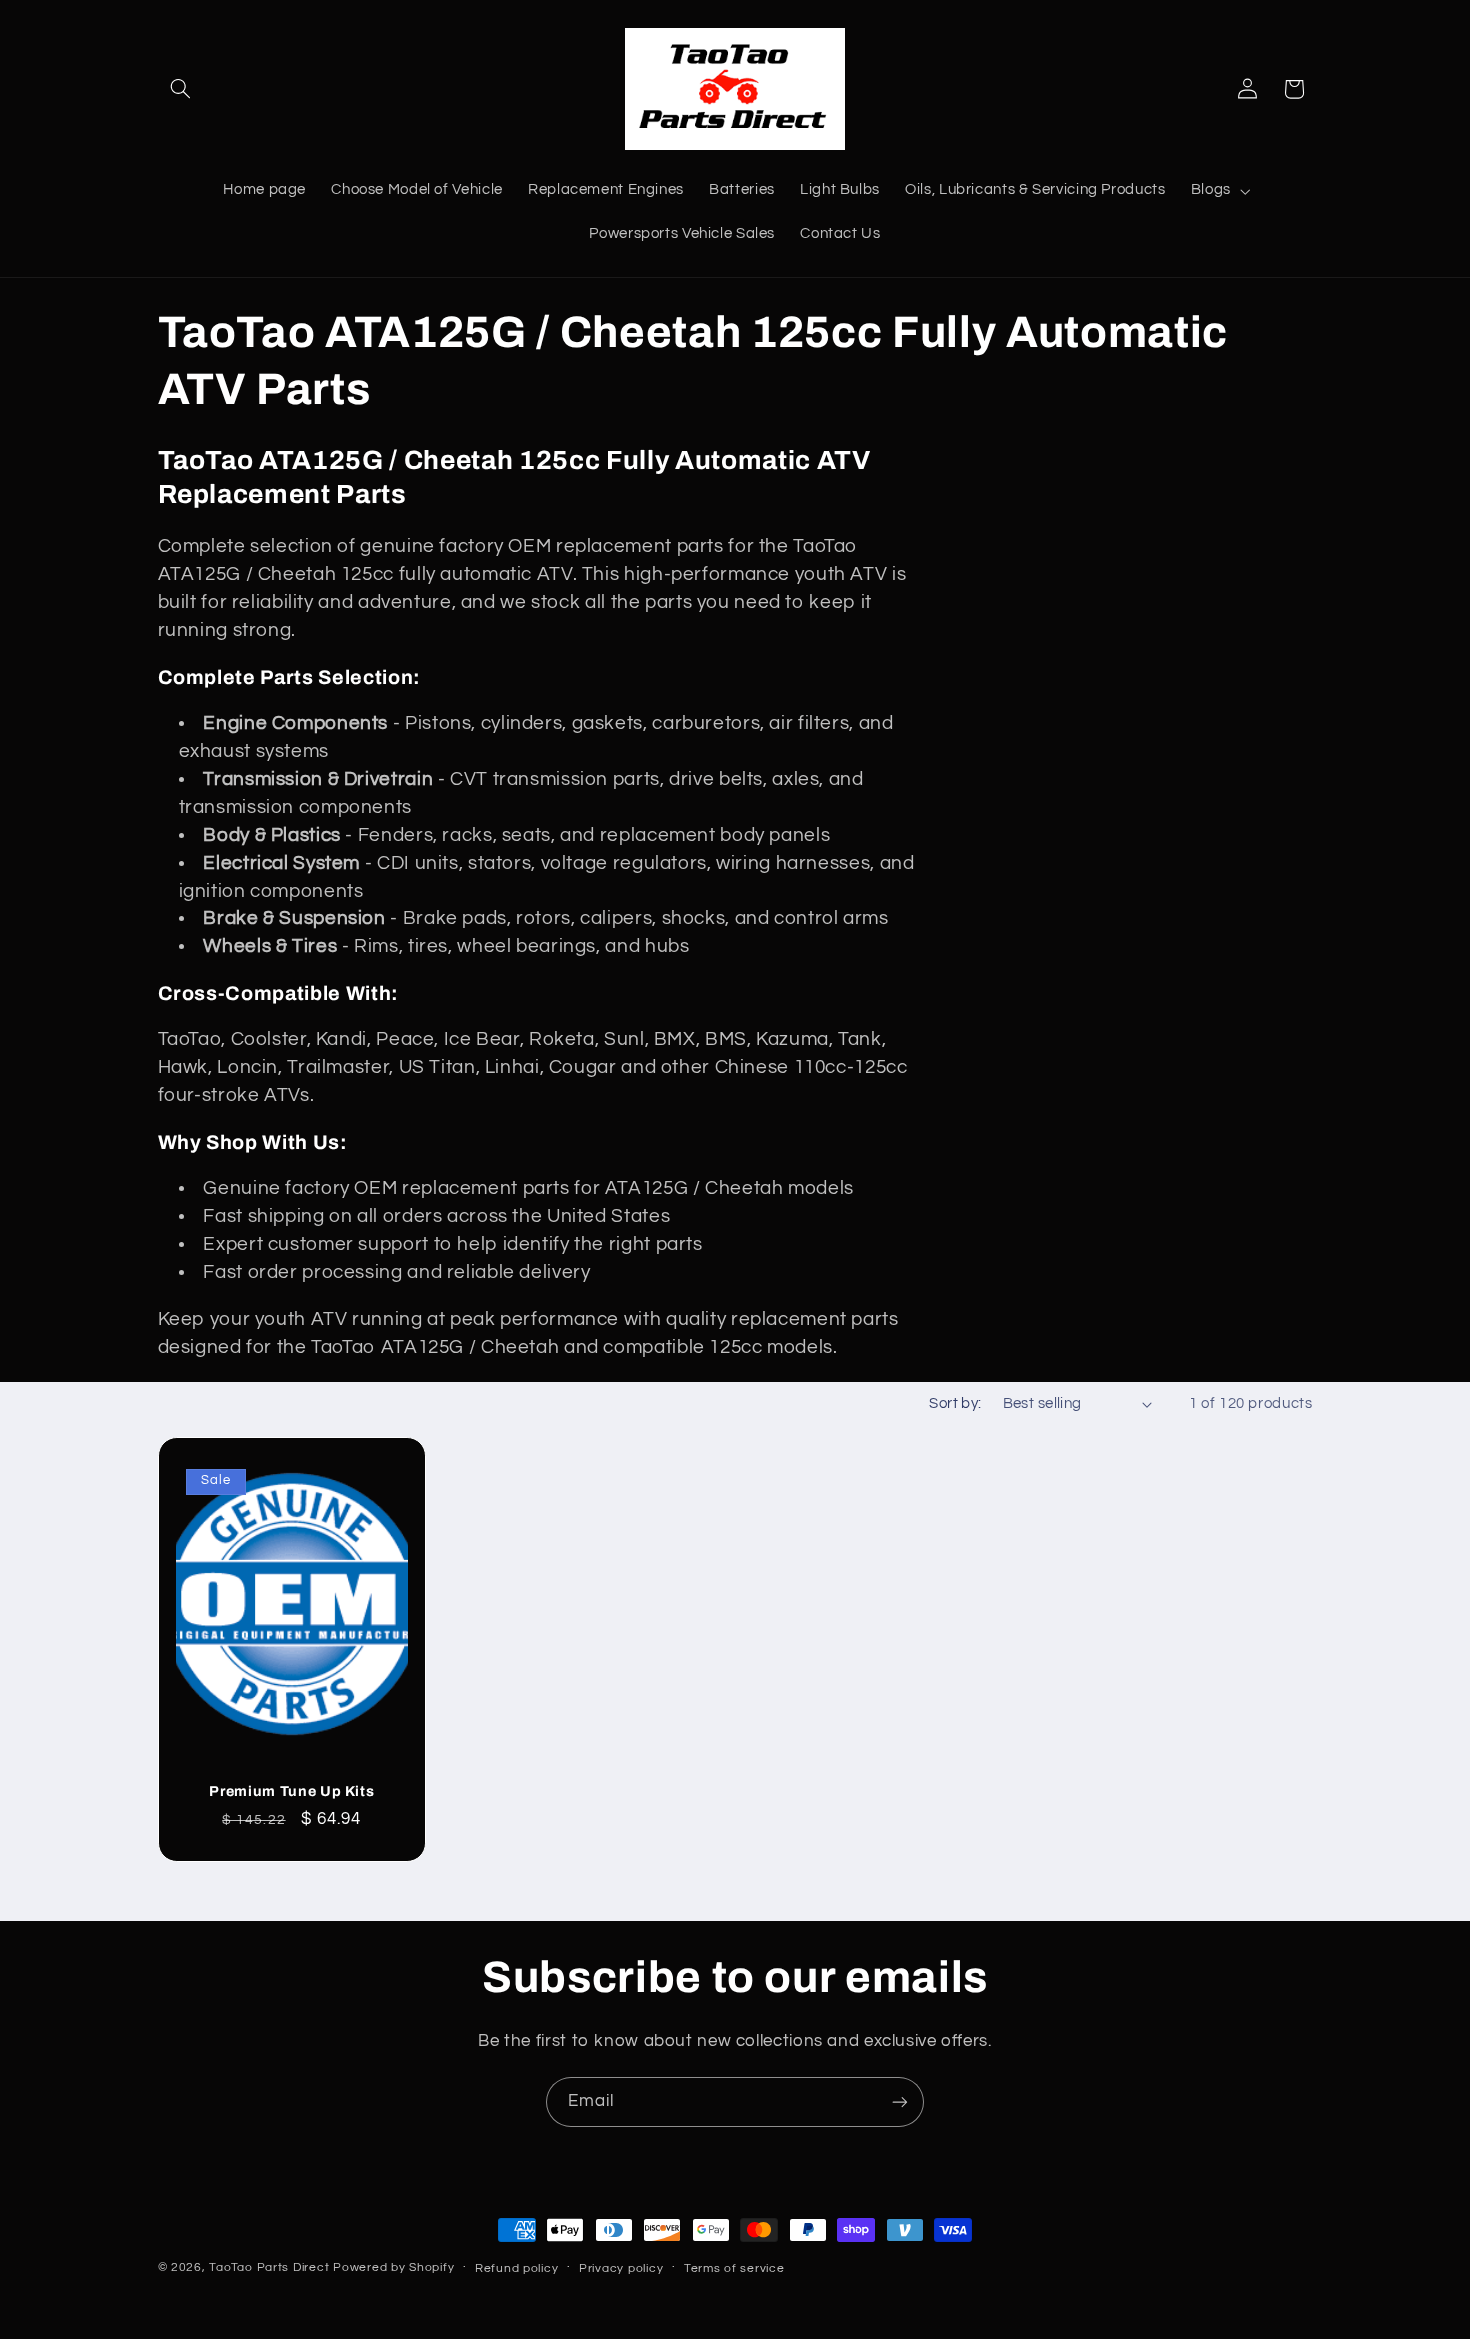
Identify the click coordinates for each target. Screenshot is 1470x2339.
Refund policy (517, 2268)
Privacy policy (621, 2268)
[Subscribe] (900, 2101)
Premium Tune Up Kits (291, 1790)
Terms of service (734, 2268)
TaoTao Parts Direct (269, 2267)
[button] (181, 89)
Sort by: (955, 1403)
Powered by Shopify (393, 2267)
